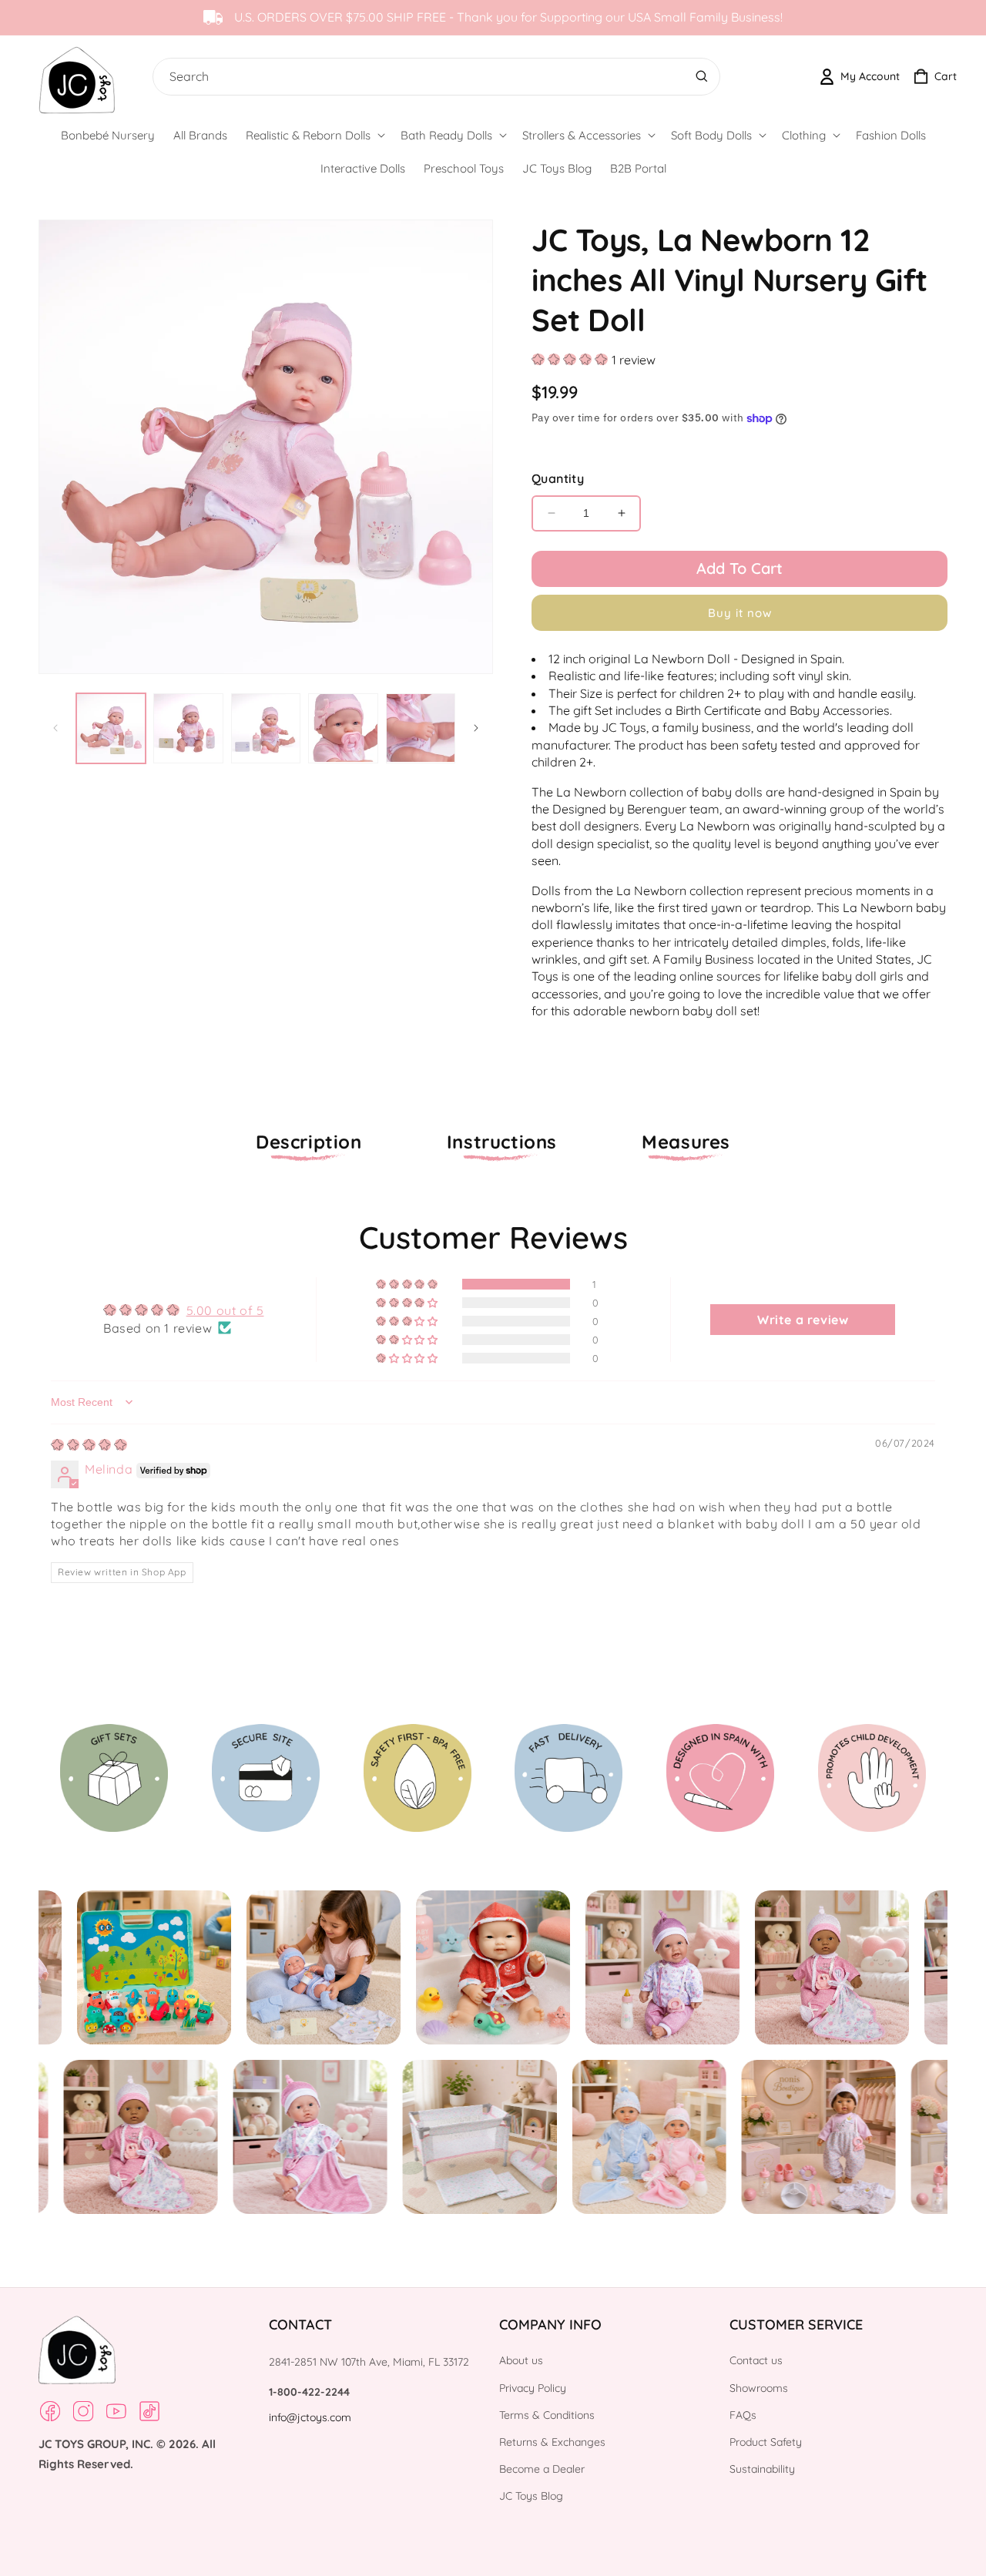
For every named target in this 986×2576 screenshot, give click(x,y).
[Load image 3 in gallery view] (266, 728)
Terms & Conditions (547, 2415)
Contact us (756, 2360)
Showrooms (759, 2388)
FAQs (743, 2415)
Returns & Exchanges (552, 2442)
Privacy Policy (533, 2388)
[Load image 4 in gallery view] (343, 728)
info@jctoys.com (310, 2417)
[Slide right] (476, 728)
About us (521, 2360)
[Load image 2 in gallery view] (188, 728)
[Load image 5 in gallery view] (421, 728)
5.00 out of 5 (225, 1310)
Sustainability (762, 2469)
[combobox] (433, 77)
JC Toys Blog (531, 2496)
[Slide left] (55, 728)
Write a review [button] (803, 1320)
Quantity (558, 478)
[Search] (702, 76)
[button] (314, 136)
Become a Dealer (542, 2469)
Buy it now (740, 613)
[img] (89, 1445)
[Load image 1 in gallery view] (111, 728)
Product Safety (766, 2442)
